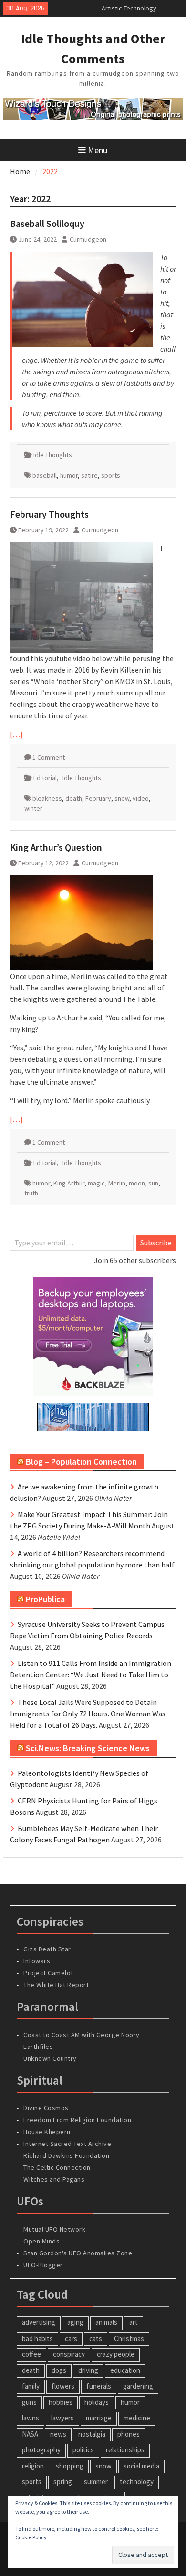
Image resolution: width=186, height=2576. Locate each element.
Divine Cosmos (46, 2108)
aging (75, 2322)
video (141, 798)
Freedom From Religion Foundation (77, 2120)
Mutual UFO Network (54, 2229)
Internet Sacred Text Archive (67, 2144)
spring (63, 2482)
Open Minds (41, 2241)
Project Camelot (48, 1973)
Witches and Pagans (54, 2179)
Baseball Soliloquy (47, 223)
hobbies (61, 2402)
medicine (137, 2418)
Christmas (129, 2338)
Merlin (117, 1183)
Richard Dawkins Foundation (66, 2155)
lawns (31, 2418)
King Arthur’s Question (56, 847)
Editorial (45, 778)
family (31, 2386)
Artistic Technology (129, 8)
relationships (125, 2450)
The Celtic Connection (57, 2167)
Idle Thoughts (53, 455)
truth (31, 1193)
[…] (16, 734)
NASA (30, 2434)
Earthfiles (38, 2047)
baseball (45, 475)
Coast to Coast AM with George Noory (82, 2035)
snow (122, 798)
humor (69, 475)
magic (96, 1183)
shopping (70, 2466)
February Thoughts (49, 514)
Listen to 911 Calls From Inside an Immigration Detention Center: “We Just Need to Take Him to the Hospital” (91, 1675)
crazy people (116, 2354)
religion (33, 2466)
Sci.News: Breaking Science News (88, 1748)
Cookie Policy (31, 2537)
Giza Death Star (47, 1949)
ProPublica (45, 1599)
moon (137, 1183)
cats (96, 2338)
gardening (138, 2386)
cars (71, 2338)
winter (33, 808)
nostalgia (92, 2434)
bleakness (47, 798)
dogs (59, 2370)
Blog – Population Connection (81, 1462)
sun (153, 1183)
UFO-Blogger (43, 2265)
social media (141, 2466)
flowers (63, 2386)
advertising (39, 2322)
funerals (99, 2386)
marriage (99, 2418)
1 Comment (49, 757)
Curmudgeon (88, 239)
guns (29, 2402)
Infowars (37, 1961)
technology (137, 2482)
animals (106, 2322)
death (74, 798)
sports (111, 475)
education (125, 2370)
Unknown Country (50, 2058)
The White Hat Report (56, 1985)
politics (83, 2450)
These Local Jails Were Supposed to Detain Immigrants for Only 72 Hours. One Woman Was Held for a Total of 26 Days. (88, 1714)
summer (96, 2482)
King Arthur (69, 1183)
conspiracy (69, 2354)
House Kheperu (47, 2132)
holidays (97, 2402)
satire (89, 475)
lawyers (62, 2418)
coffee (31, 2354)
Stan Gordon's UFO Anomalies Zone (78, 2253)
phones (129, 2434)
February (98, 798)
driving (88, 2370)
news (58, 2434)
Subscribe (156, 1243)
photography (41, 2450)
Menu (98, 150)
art (134, 2322)
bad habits (37, 2338)
